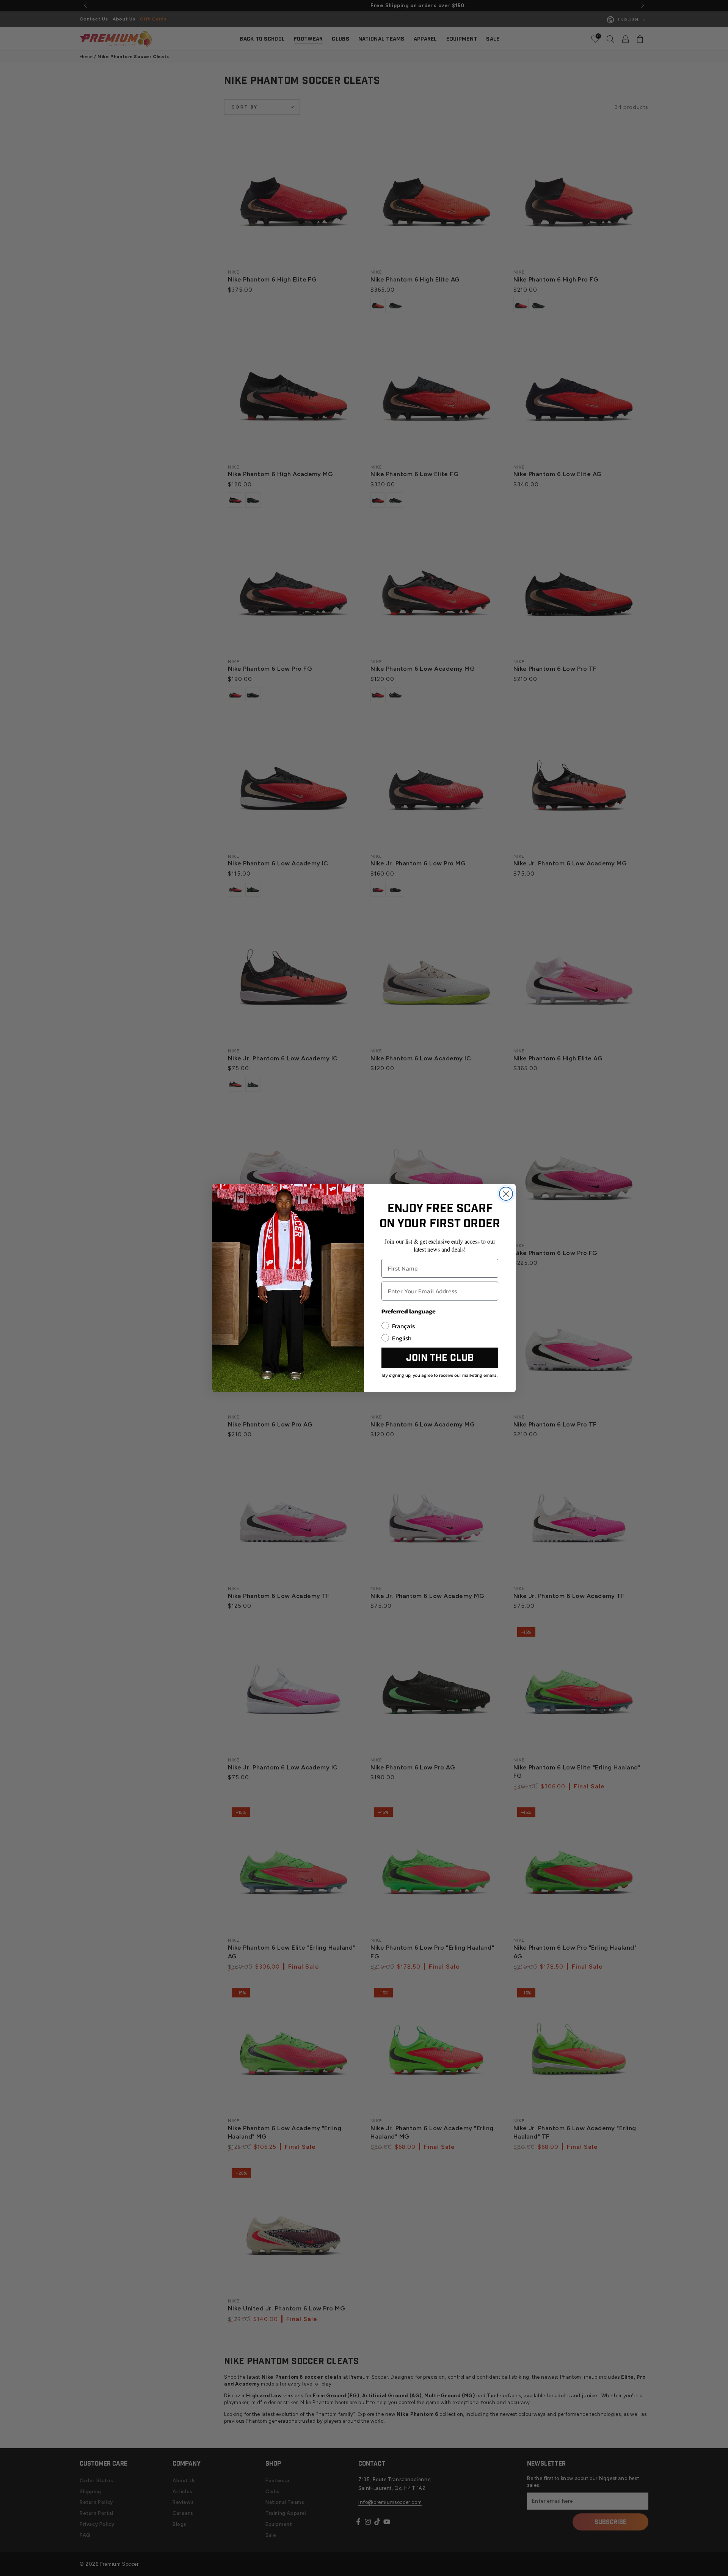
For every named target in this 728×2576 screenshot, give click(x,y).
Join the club (440, 1358)
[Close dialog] (506, 1194)
